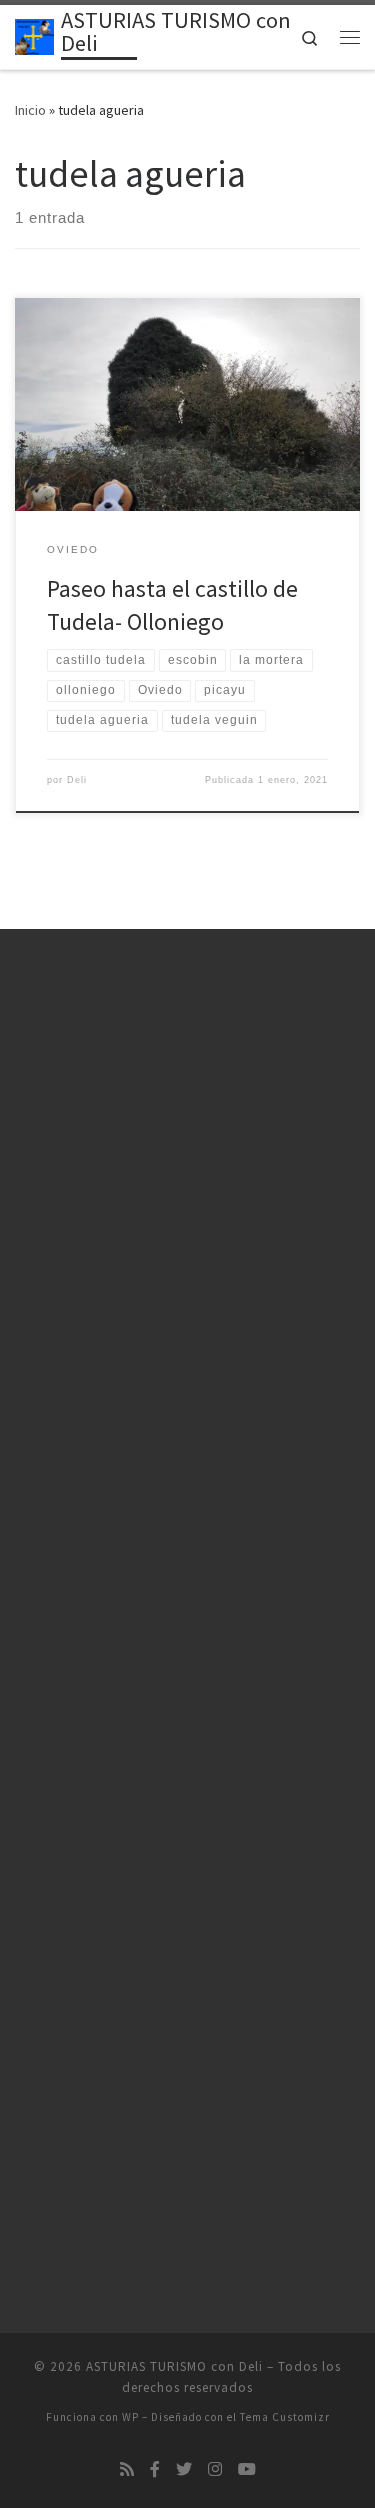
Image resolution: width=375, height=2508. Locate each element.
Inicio (30, 110)
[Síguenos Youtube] (247, 2469)
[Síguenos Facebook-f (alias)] (155, 2469)
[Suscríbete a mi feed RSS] (127, 2469)
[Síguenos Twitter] (184, 2469)
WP (130, 2417)
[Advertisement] (187, 1184)
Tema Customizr (285, 2417)
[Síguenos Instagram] (215, 2469)
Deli (77, 780)
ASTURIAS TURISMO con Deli (174, 2366)
